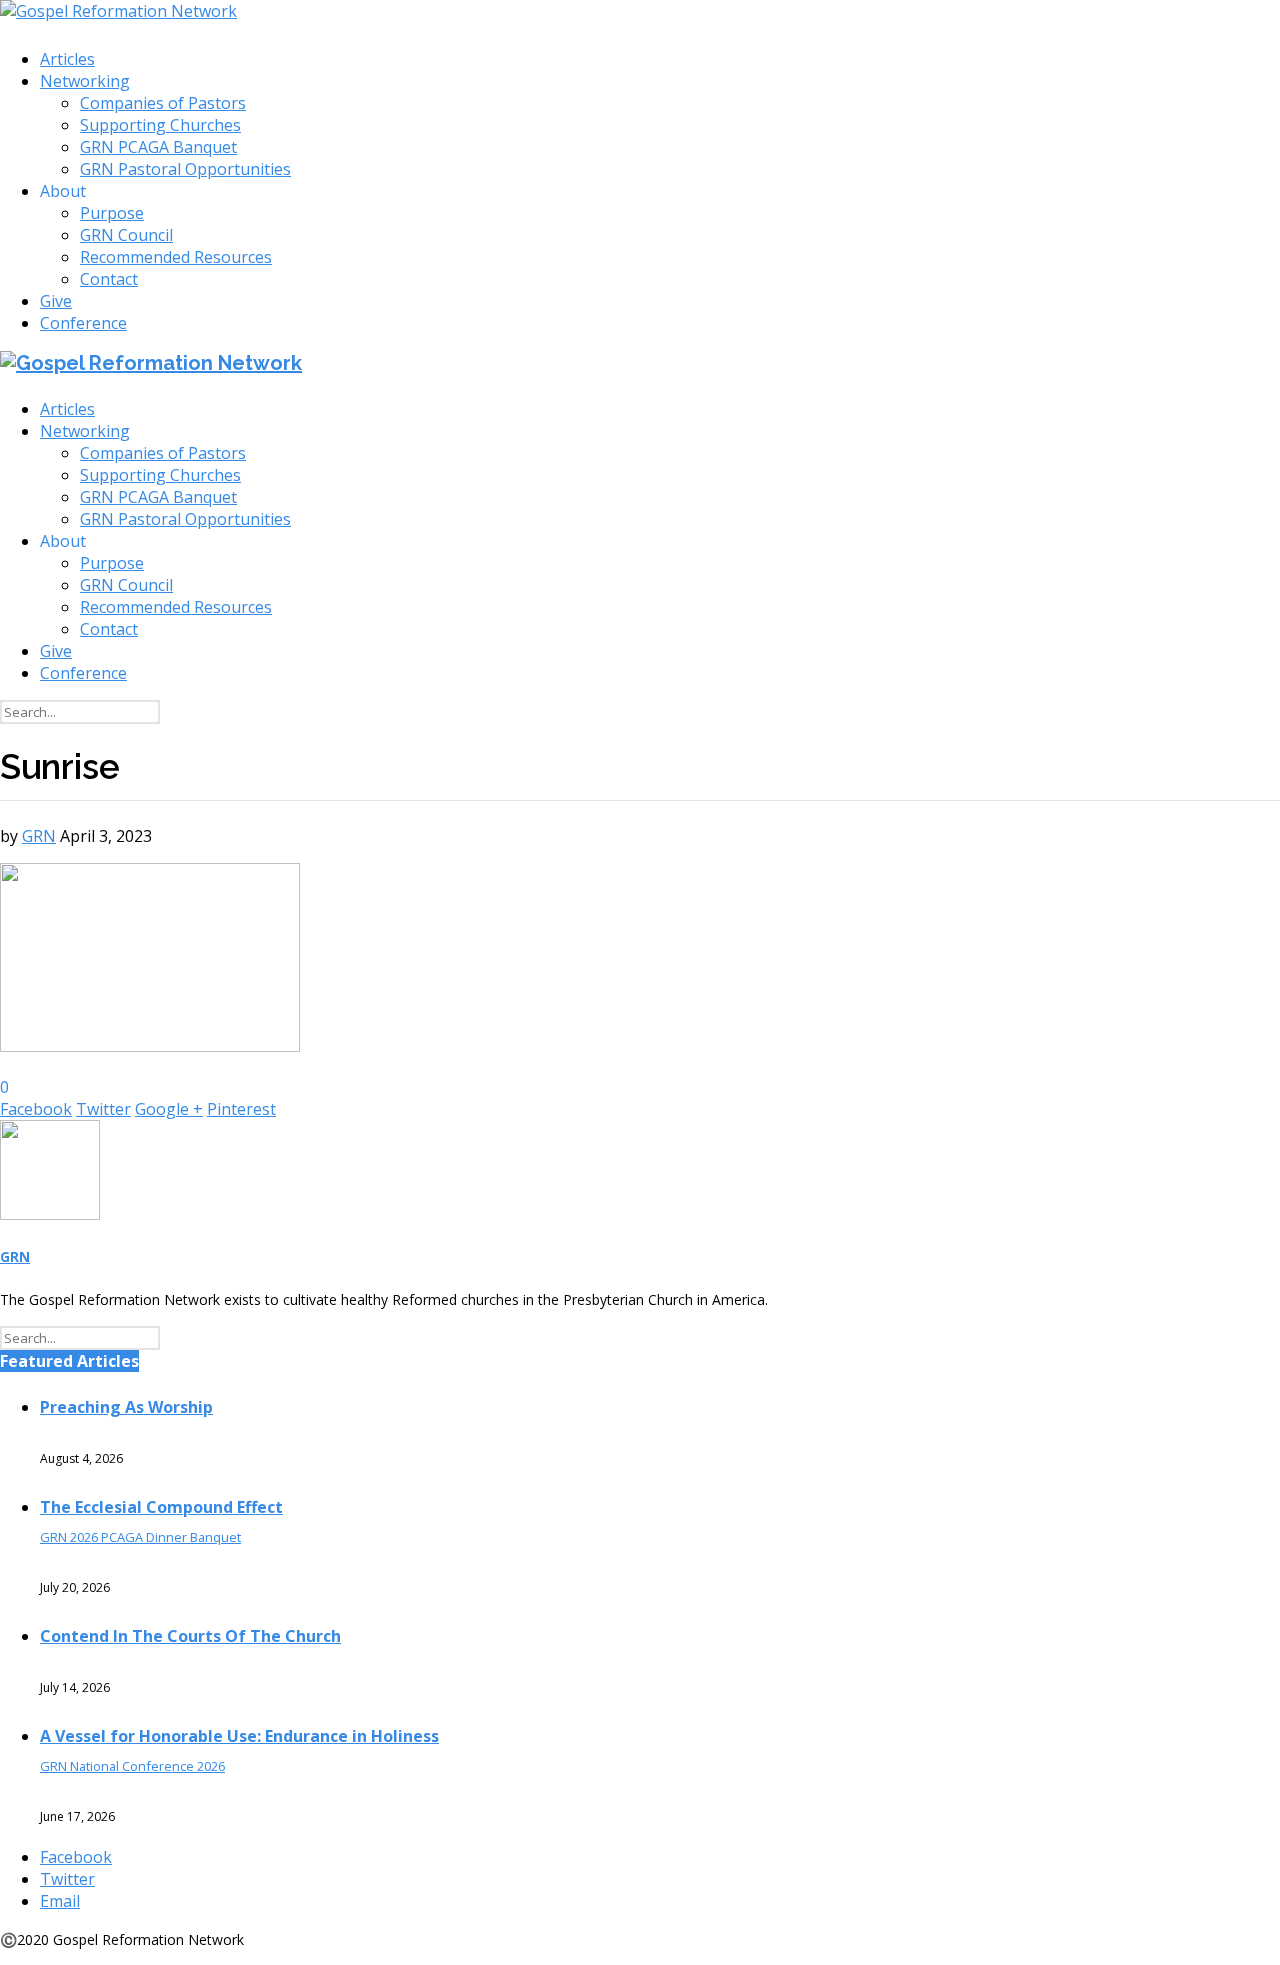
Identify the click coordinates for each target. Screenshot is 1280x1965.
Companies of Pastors (163, 103)
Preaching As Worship (126, 1407)
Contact (109, 279)
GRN (39, 836)
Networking (85, 81)
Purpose (112, 213)
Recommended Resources (176, 257)
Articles (67, 59)
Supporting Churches (160, 125)
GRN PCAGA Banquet (158, 147)
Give (56, 301)
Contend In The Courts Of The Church (190, 1636)
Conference (83, 323)
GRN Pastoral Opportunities (185, 169)
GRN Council (126, 235)
